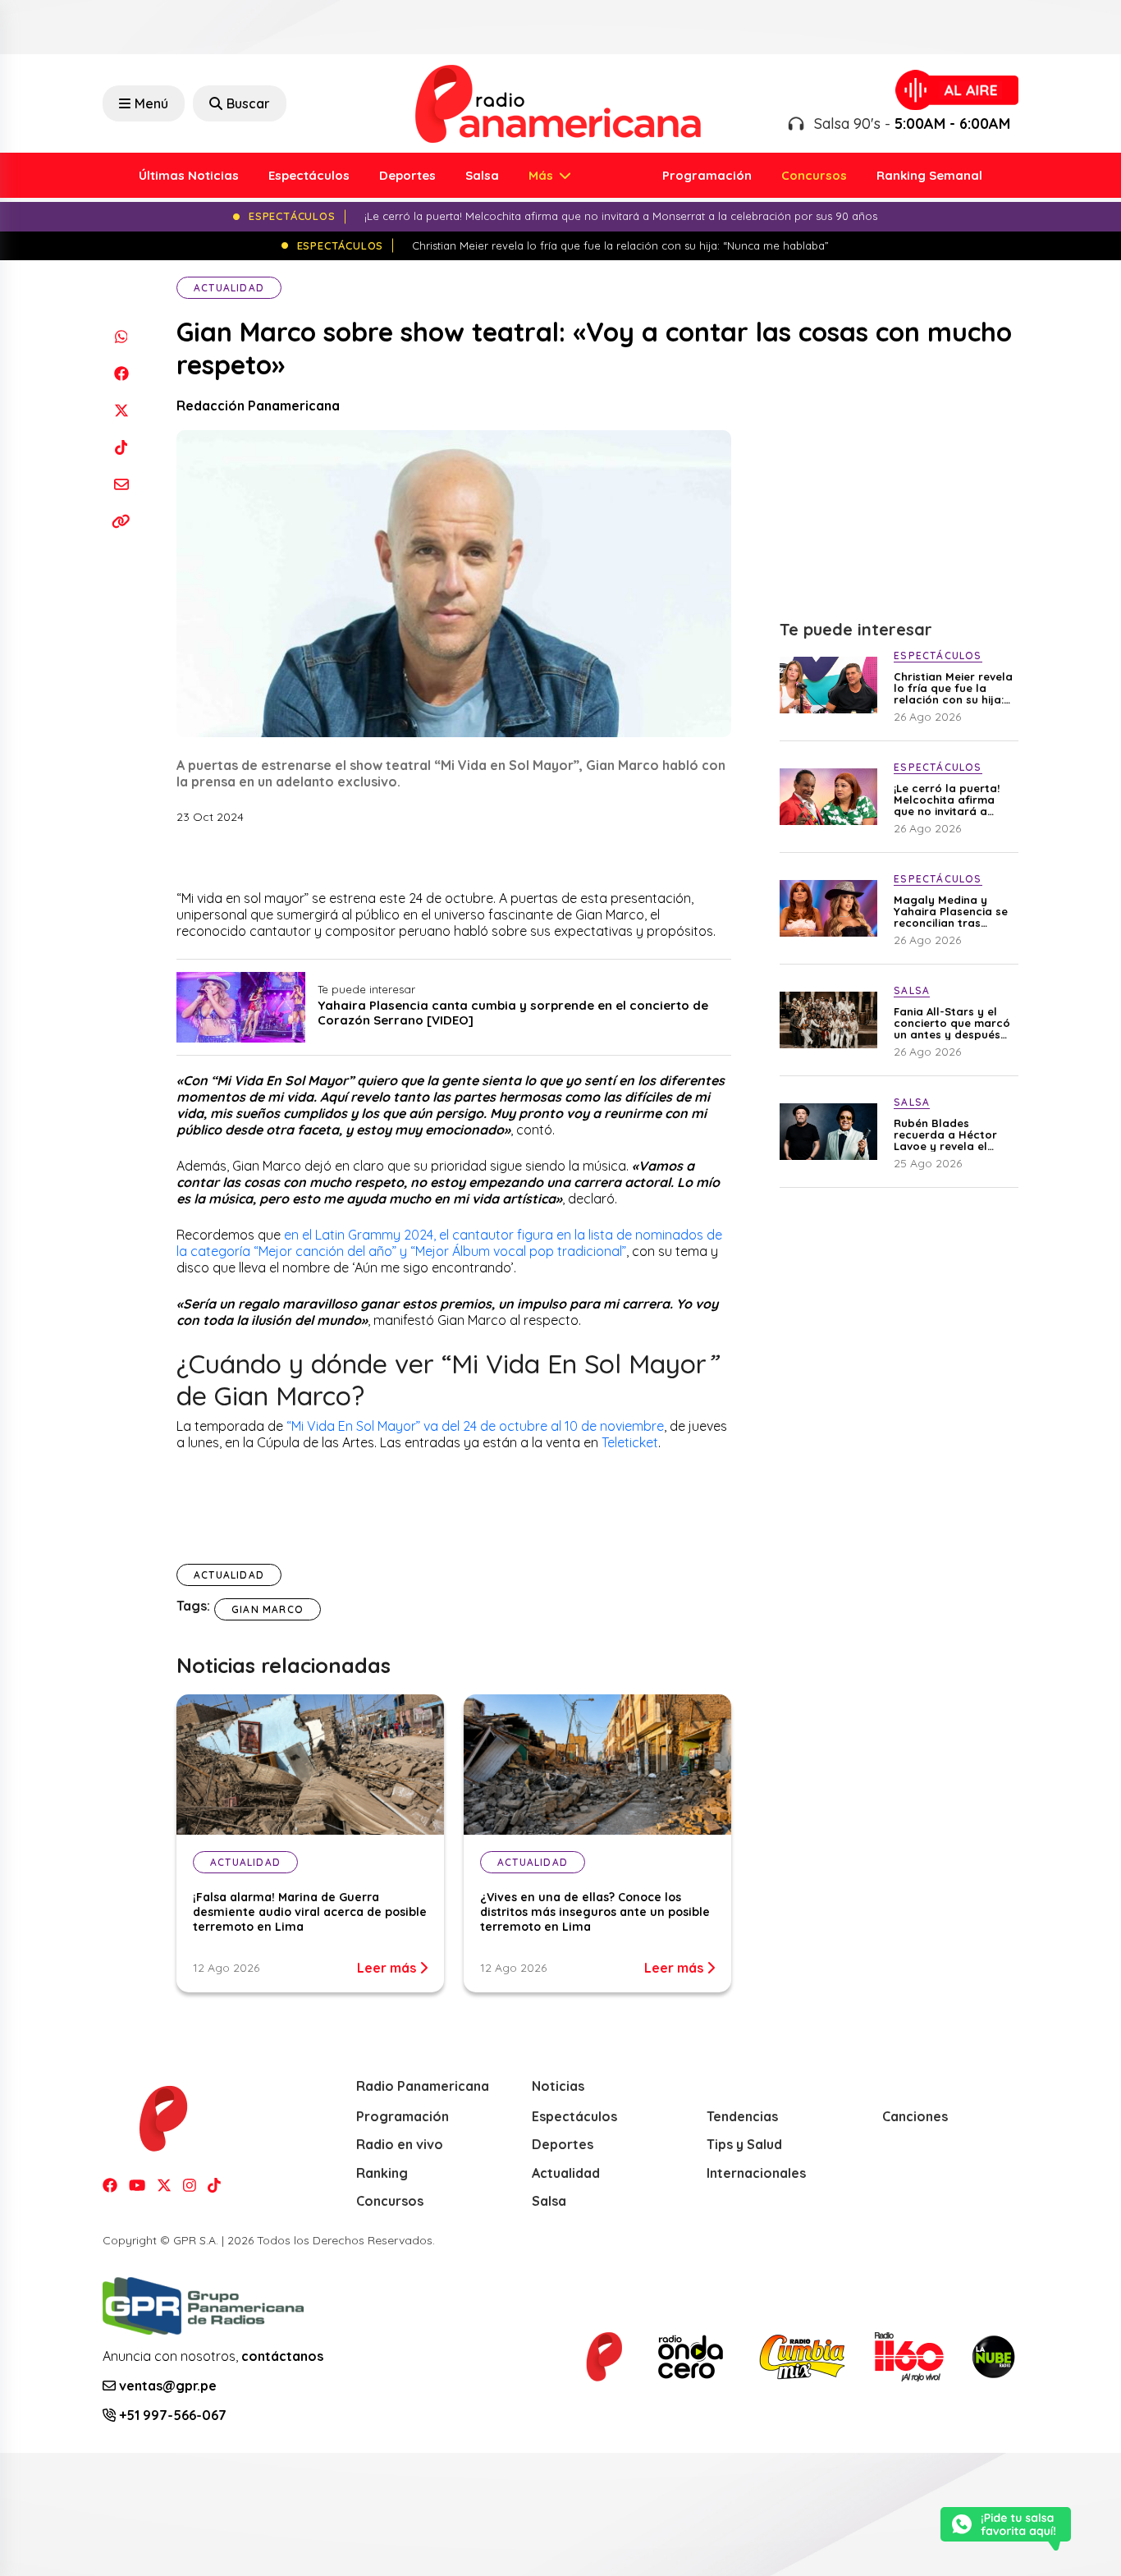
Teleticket (630, 1442)
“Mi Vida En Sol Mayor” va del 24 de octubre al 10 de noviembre (475, 1426)
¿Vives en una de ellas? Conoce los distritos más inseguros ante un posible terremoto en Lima (595, 1912)
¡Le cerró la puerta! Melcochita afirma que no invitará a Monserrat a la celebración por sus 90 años (949, 800)
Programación (707, 175)
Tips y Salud (744, 2144)
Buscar (248, 103)
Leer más (388, 1968)
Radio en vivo (400, 2144)
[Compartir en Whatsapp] (121, 336)
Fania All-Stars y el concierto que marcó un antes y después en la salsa (952, 1023)
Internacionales (756, 2173)
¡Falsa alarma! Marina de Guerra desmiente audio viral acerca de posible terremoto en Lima (310, 1912)
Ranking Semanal (929, 175)
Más (542, 175)
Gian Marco (268, 1609)
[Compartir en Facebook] (121, 373)
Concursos (814, 175)
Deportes (407, 175)
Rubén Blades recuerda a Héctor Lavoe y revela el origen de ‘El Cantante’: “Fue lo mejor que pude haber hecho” (945, 1134)
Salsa (482, 175)
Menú (151, 103)
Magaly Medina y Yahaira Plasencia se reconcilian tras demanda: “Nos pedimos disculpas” (951, 911)
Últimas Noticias (189, 175)
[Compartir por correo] (121, 484)
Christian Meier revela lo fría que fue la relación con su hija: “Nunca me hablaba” (953, 688)
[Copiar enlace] (121, 521)
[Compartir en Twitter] (121, 410)
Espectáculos (309, 175)
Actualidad (229, 288)
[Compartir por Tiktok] (121, 447)
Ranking (382, 2173)
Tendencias (742, 2116)
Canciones (915, 2116)
